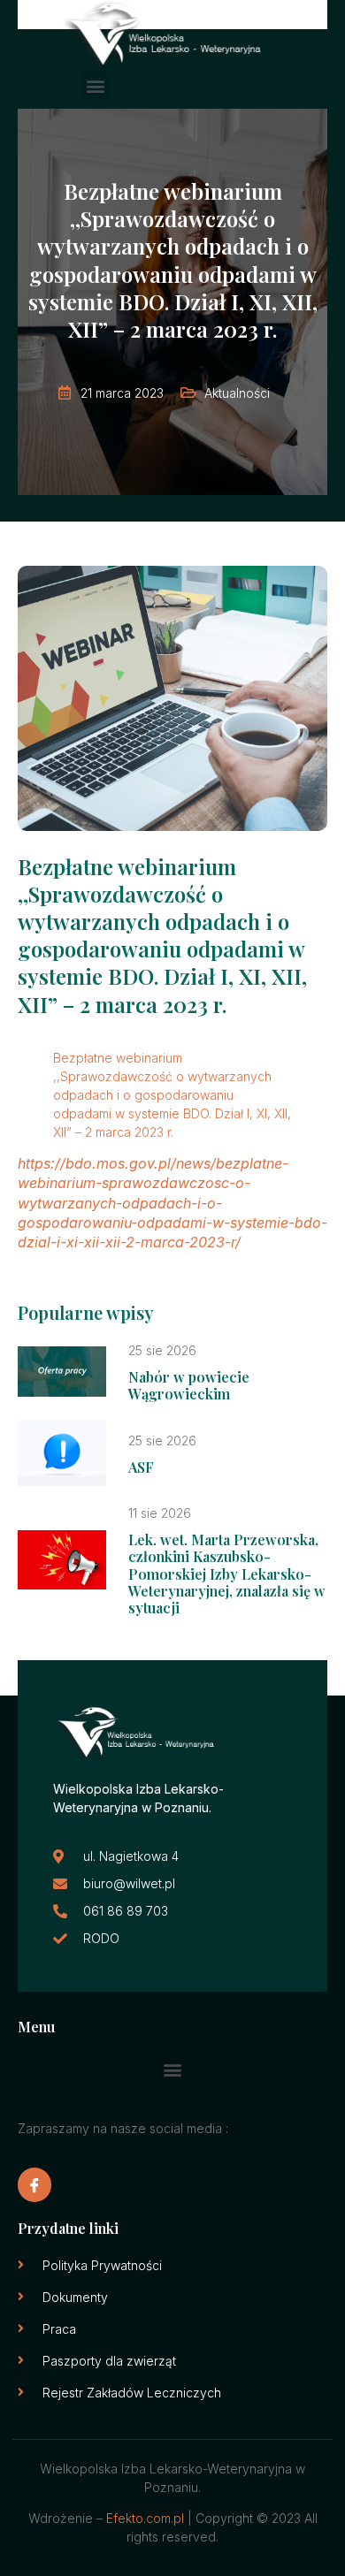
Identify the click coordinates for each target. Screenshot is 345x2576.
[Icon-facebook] (34, 2184)
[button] (95, 85)
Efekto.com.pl (145, 2518)
